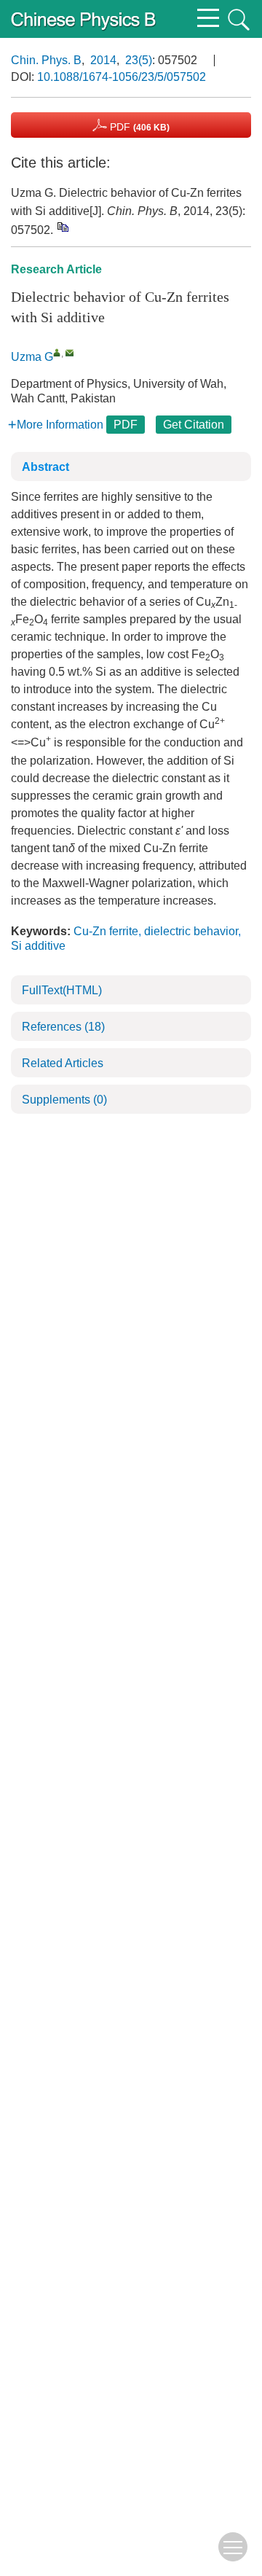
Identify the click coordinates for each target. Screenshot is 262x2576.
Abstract (45, 467)
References (63, 1027)
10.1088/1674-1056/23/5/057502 (122, 77)
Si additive (38, 946)
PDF (138, 127)
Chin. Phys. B (46, 60)
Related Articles (63, 1063)
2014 (103, 60)
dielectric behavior (191, 931)
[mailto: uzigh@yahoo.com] (70, 352)
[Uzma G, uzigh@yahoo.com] (57, 352)
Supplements (64, 1100)
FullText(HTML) (62, 990)
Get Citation (194, 425)
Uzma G (32, 357)
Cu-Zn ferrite (106, 931)
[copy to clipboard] (62, 226)
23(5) (139, 60)
